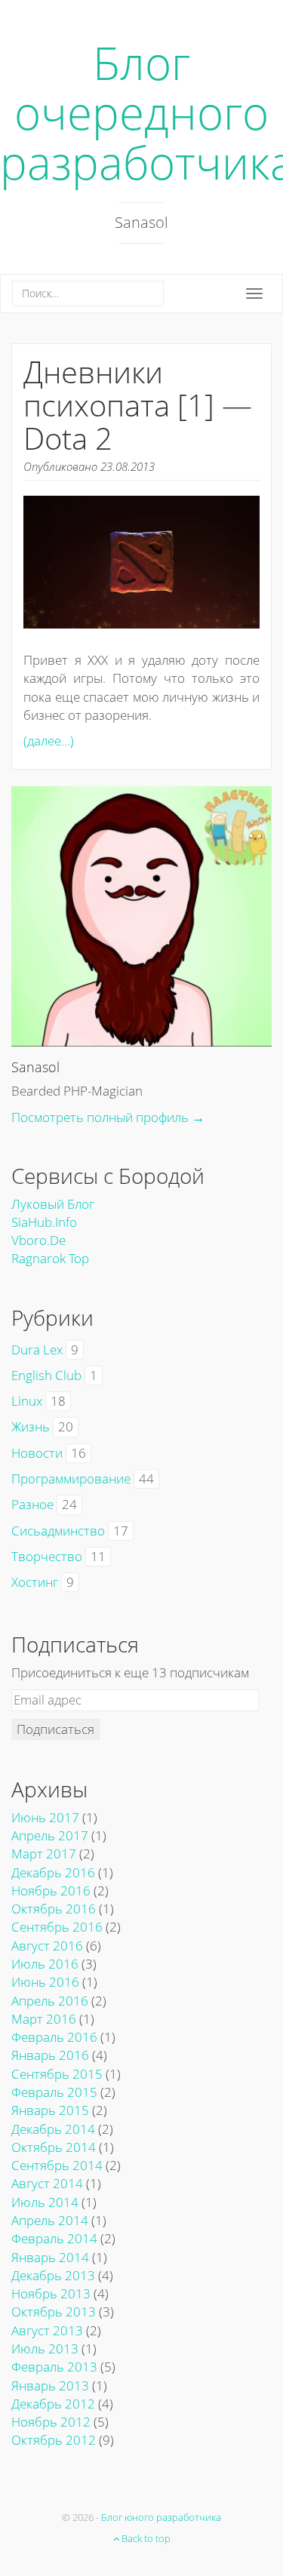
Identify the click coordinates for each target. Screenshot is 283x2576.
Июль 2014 (45, 2202)
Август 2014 (47, 2183)
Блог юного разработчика (161, 2517)
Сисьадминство (58, 1531)
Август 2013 (47, 2330)
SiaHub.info (44, 1222)
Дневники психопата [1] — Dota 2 (138, 405)
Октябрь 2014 (54, 2147)
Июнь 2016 (45, 1982)
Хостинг (35, 1582)
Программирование (71, 1479)
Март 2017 (44, 1854)
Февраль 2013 (54, 2367)
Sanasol (35, 1067)
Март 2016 (44, 2019)
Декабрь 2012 (53, 2404)
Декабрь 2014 (53, 2129)
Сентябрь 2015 (57, 2074)
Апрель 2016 (50, 2001)
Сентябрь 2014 (57, 2165)
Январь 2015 (50, 2110)
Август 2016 (47, 1946)
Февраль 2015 (54, 2092)
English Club (46, 1375)
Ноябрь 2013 (51, 2293)
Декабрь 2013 (53, 2275)
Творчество (47, 1556)
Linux (27, 1401)
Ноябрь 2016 (51, 1891)
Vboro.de (38, 1240)
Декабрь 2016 (53, 1872)
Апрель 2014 (50, 2220)
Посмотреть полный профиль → (108, 1117)
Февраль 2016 (54, 2037)
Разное (32, 1504)
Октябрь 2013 (54, 2312)
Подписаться (55, 1729)
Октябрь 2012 (54, 2440)
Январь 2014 (50, 2257)
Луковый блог (53, 1204)
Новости (37, 1453)
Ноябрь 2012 (51, 2422)
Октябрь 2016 (54, 1909)
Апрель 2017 (50, 1835)
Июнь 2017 (45, 1817)
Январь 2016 (50, 2055)
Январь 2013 (50, 2385)
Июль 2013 (45, 2349)
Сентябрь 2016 (57, 1927)
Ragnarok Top (50, 1258)
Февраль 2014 (54, 2238)
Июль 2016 (45, 1964)
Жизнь (31, 1426)
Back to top (145, 2538)
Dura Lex (37, 1349)
